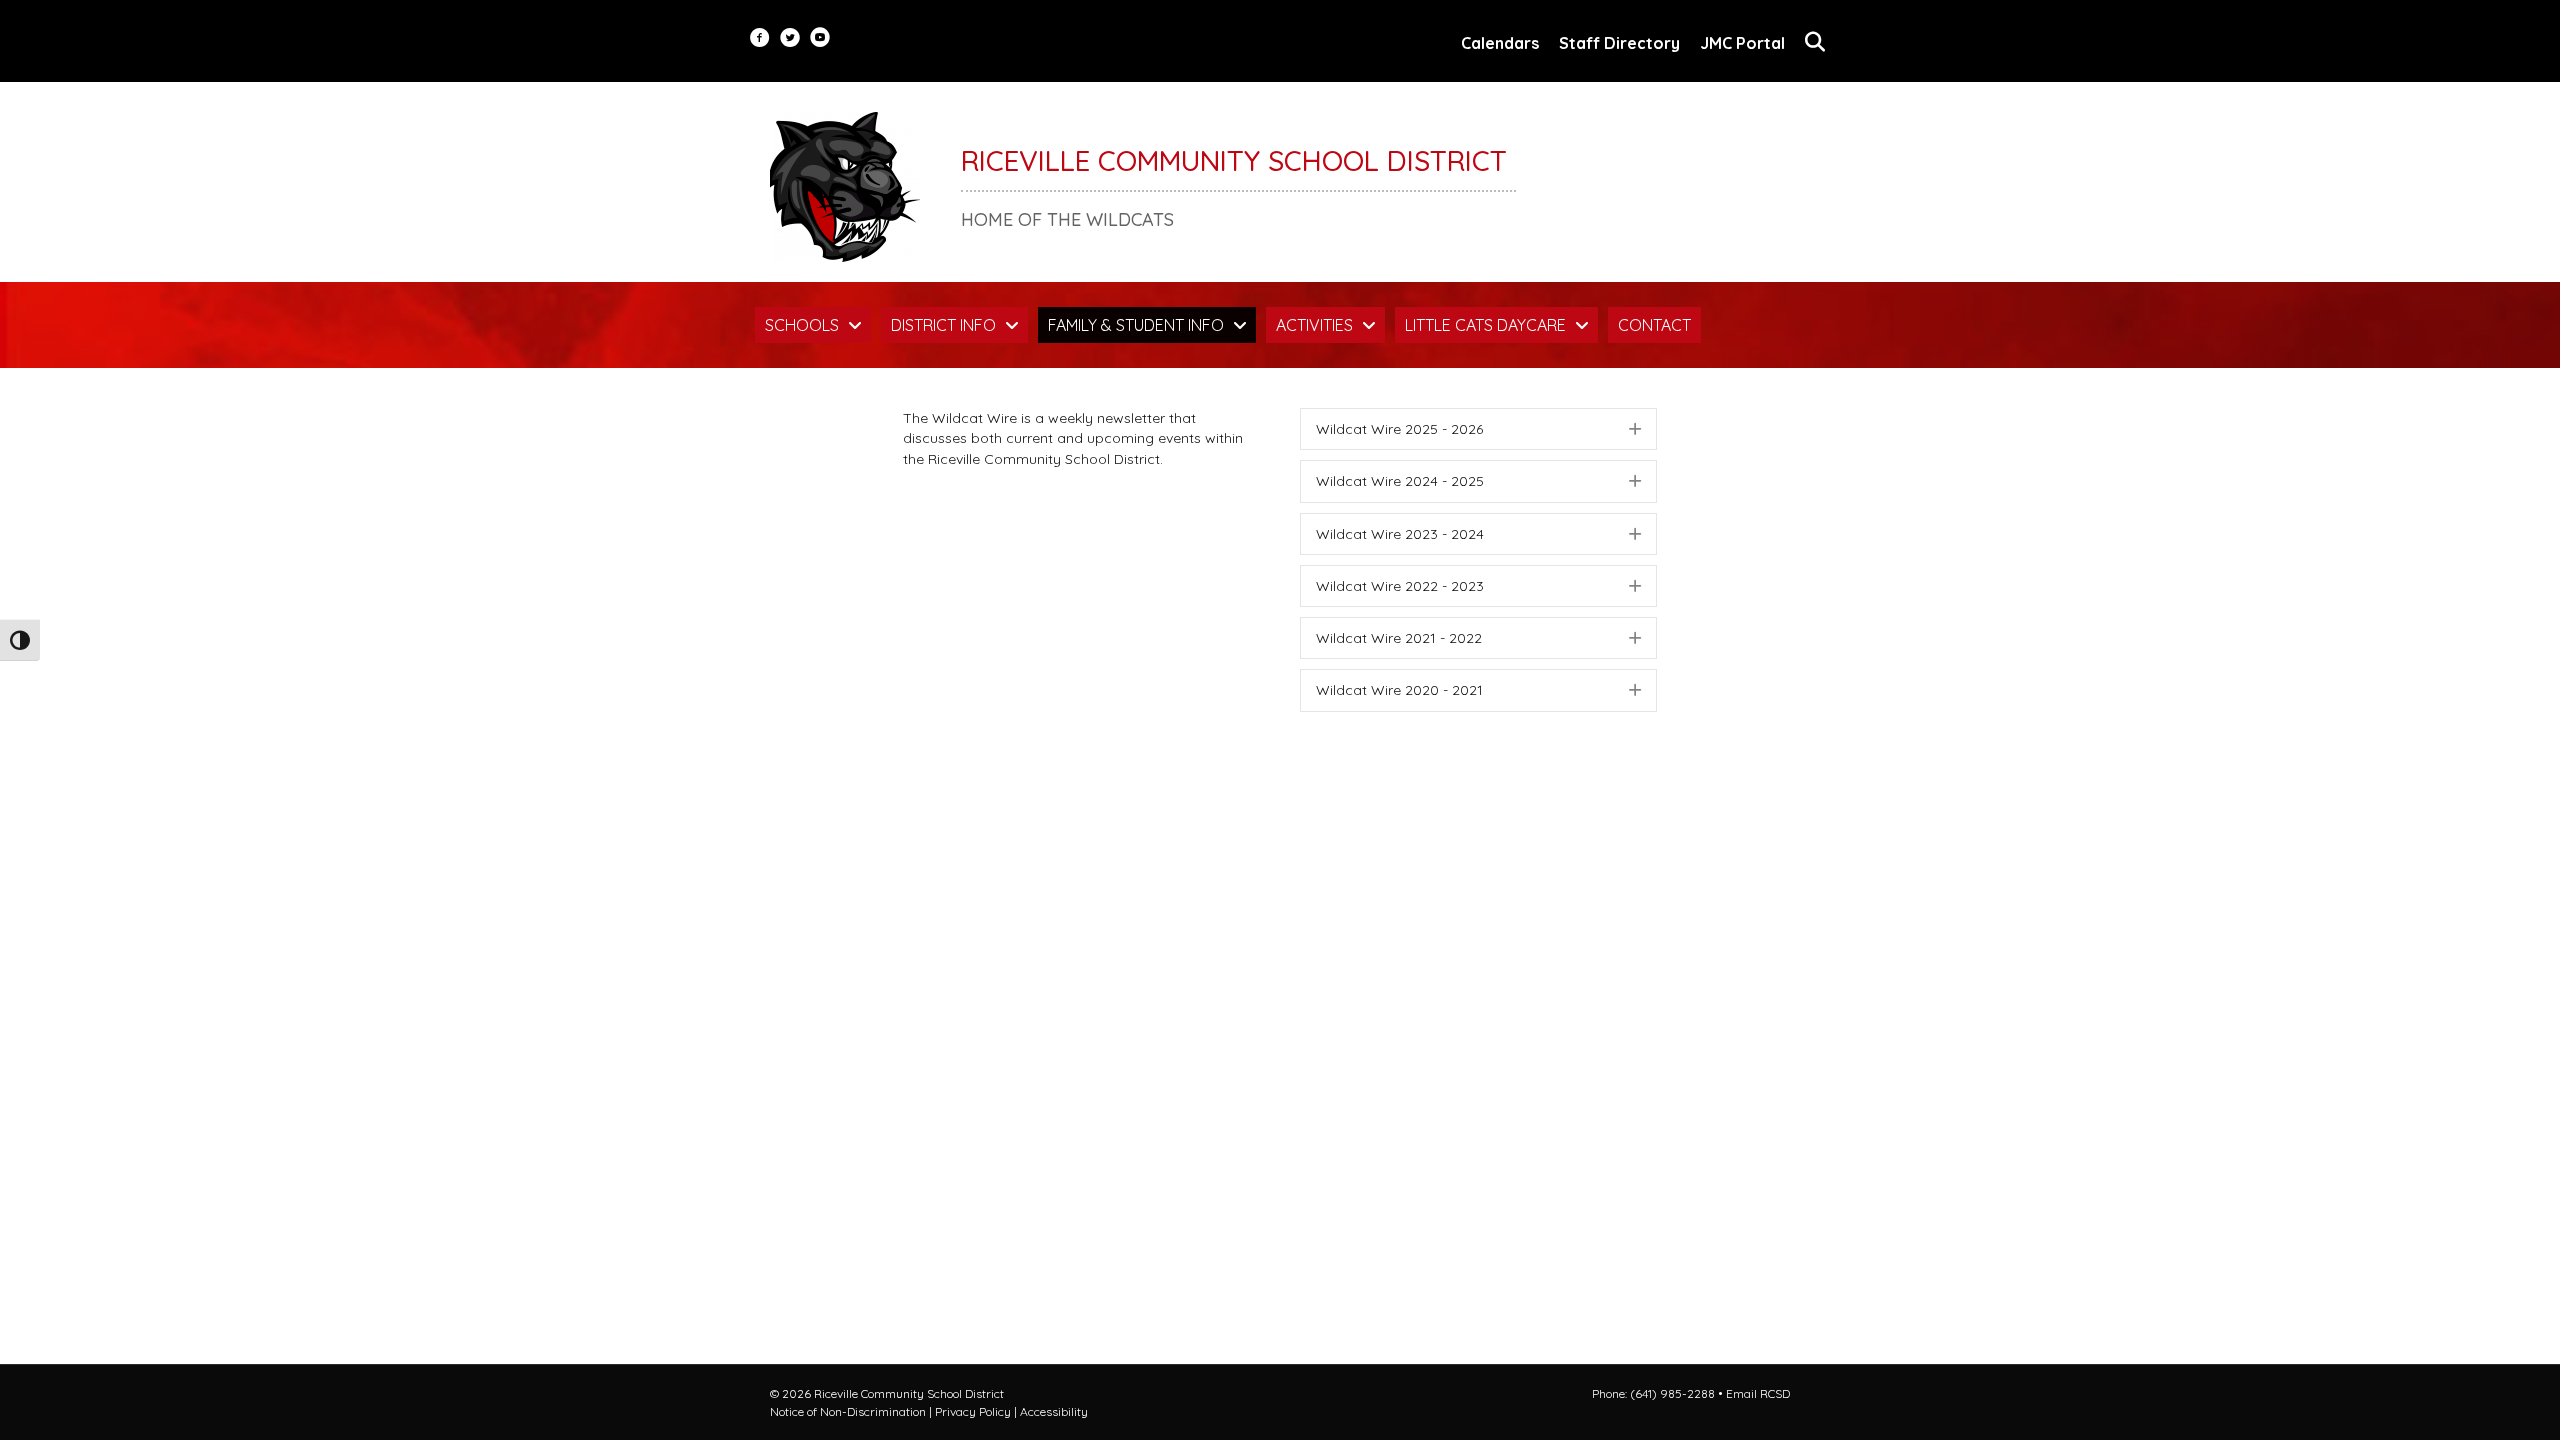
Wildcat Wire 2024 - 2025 (1400, 481)
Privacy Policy (973, 1411)
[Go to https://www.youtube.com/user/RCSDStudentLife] (820, 39)
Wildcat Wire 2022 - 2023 (1400, 586)
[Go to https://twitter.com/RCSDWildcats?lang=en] (790, 39)
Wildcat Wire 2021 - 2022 (1399, 638)
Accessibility (1054, 1411)
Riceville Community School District (1234, 160)
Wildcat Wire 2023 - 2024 (1400, 534)
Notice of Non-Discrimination (848, 1411)
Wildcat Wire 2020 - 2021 (1399, 690)
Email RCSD (1758, 1393)
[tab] (1478, 429)
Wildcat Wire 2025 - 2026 (1399, 429)
